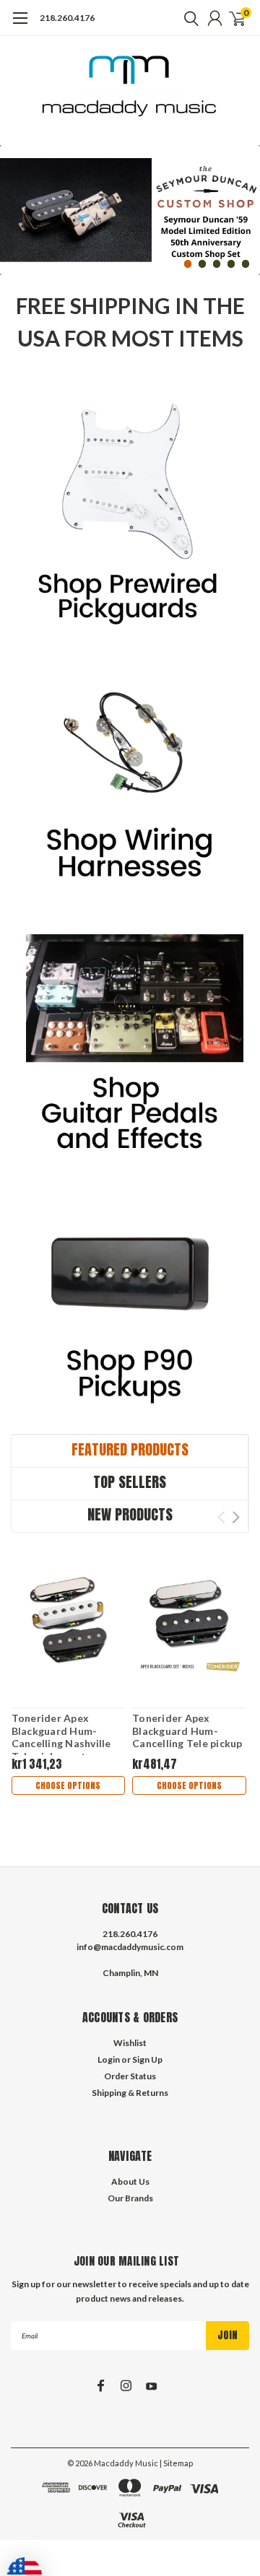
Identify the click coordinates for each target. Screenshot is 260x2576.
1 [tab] (188, 264)
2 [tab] (203, 264)
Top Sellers (130, 1482)
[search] (188, 18)
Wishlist (130, 2043)
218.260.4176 (67, 18)
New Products (130, 1514)
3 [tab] (217, 264)
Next (246, 200)
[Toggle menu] (20, 25)
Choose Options (68, 1785)
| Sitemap (176, 2463)
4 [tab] (231, 264)
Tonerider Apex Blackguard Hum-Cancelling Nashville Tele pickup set (61, 1737)
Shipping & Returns (130, 2093)
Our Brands (130, 2198)
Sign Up (147, 2059)
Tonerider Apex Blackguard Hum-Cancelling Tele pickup (187, 1731)
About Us (130, 2181)
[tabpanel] (130, 210)
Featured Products (130, 1449)
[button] (130, 521)
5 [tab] (246, 264)
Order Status (130, 2076)
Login (109, 2059)
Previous (14, 200)
